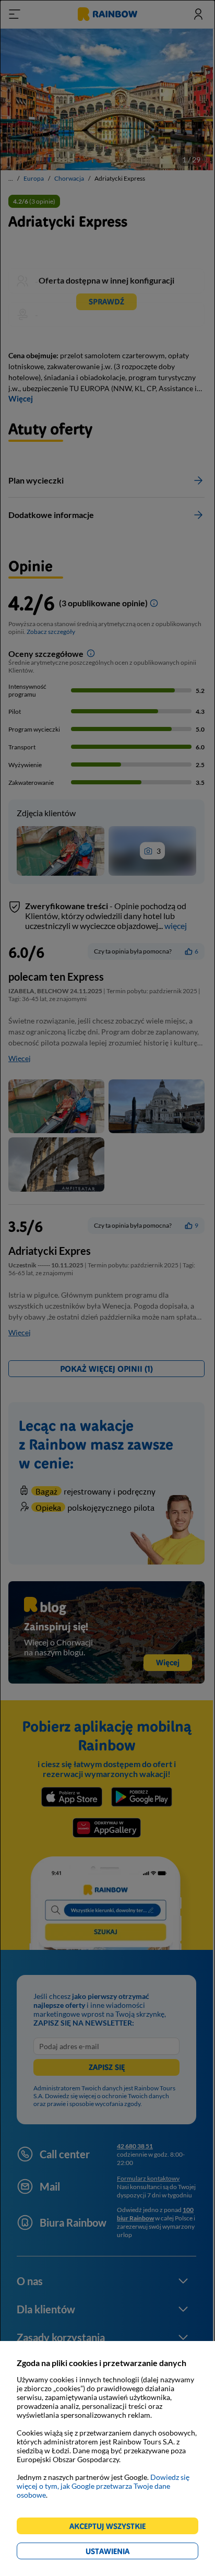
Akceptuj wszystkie (112, 2528)
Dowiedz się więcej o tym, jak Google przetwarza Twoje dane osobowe (103, 2486)
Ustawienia (126, 2553)
